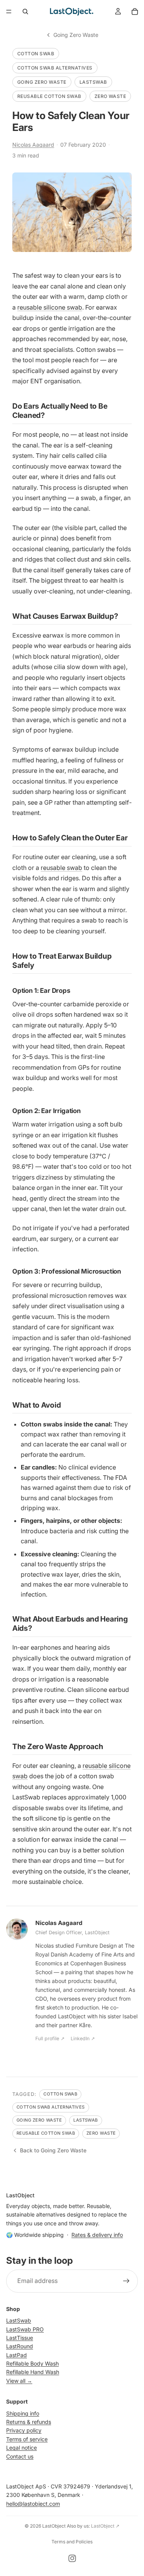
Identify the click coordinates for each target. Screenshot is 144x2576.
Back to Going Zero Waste (53, 2150)
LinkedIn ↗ (83, 2038)
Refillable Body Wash (32, 2363)
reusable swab (61, 868)
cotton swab (36, 54)
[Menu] (9, 12)
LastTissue (20, 2338)
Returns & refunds (29, 2422)
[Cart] (135, 12)
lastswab (93, 82)
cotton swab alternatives (55, 68)
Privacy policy (24, 2430)
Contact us (20, 2456)
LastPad (17, 2355)
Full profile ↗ (50, 2038)
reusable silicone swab (50, 307)
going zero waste (42, 82)
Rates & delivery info (97, 2235)
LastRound (20, 2346)
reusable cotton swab (49, 96)
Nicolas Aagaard (33, 145)
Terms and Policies (72, 2542)
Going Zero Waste (76, 35)
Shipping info (23, 2413)
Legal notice (22, 2448)
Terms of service (27, 2439)
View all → (19, 2381)
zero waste (110, 96)
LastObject (54, 2526)
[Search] (25, 12)
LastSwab (19, 2320)
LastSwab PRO (25, 2329)
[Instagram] (72, 2558)
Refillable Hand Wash (33, 2372)
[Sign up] (126, 2281)
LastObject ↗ (105, 2526)
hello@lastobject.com (33, 2504)
